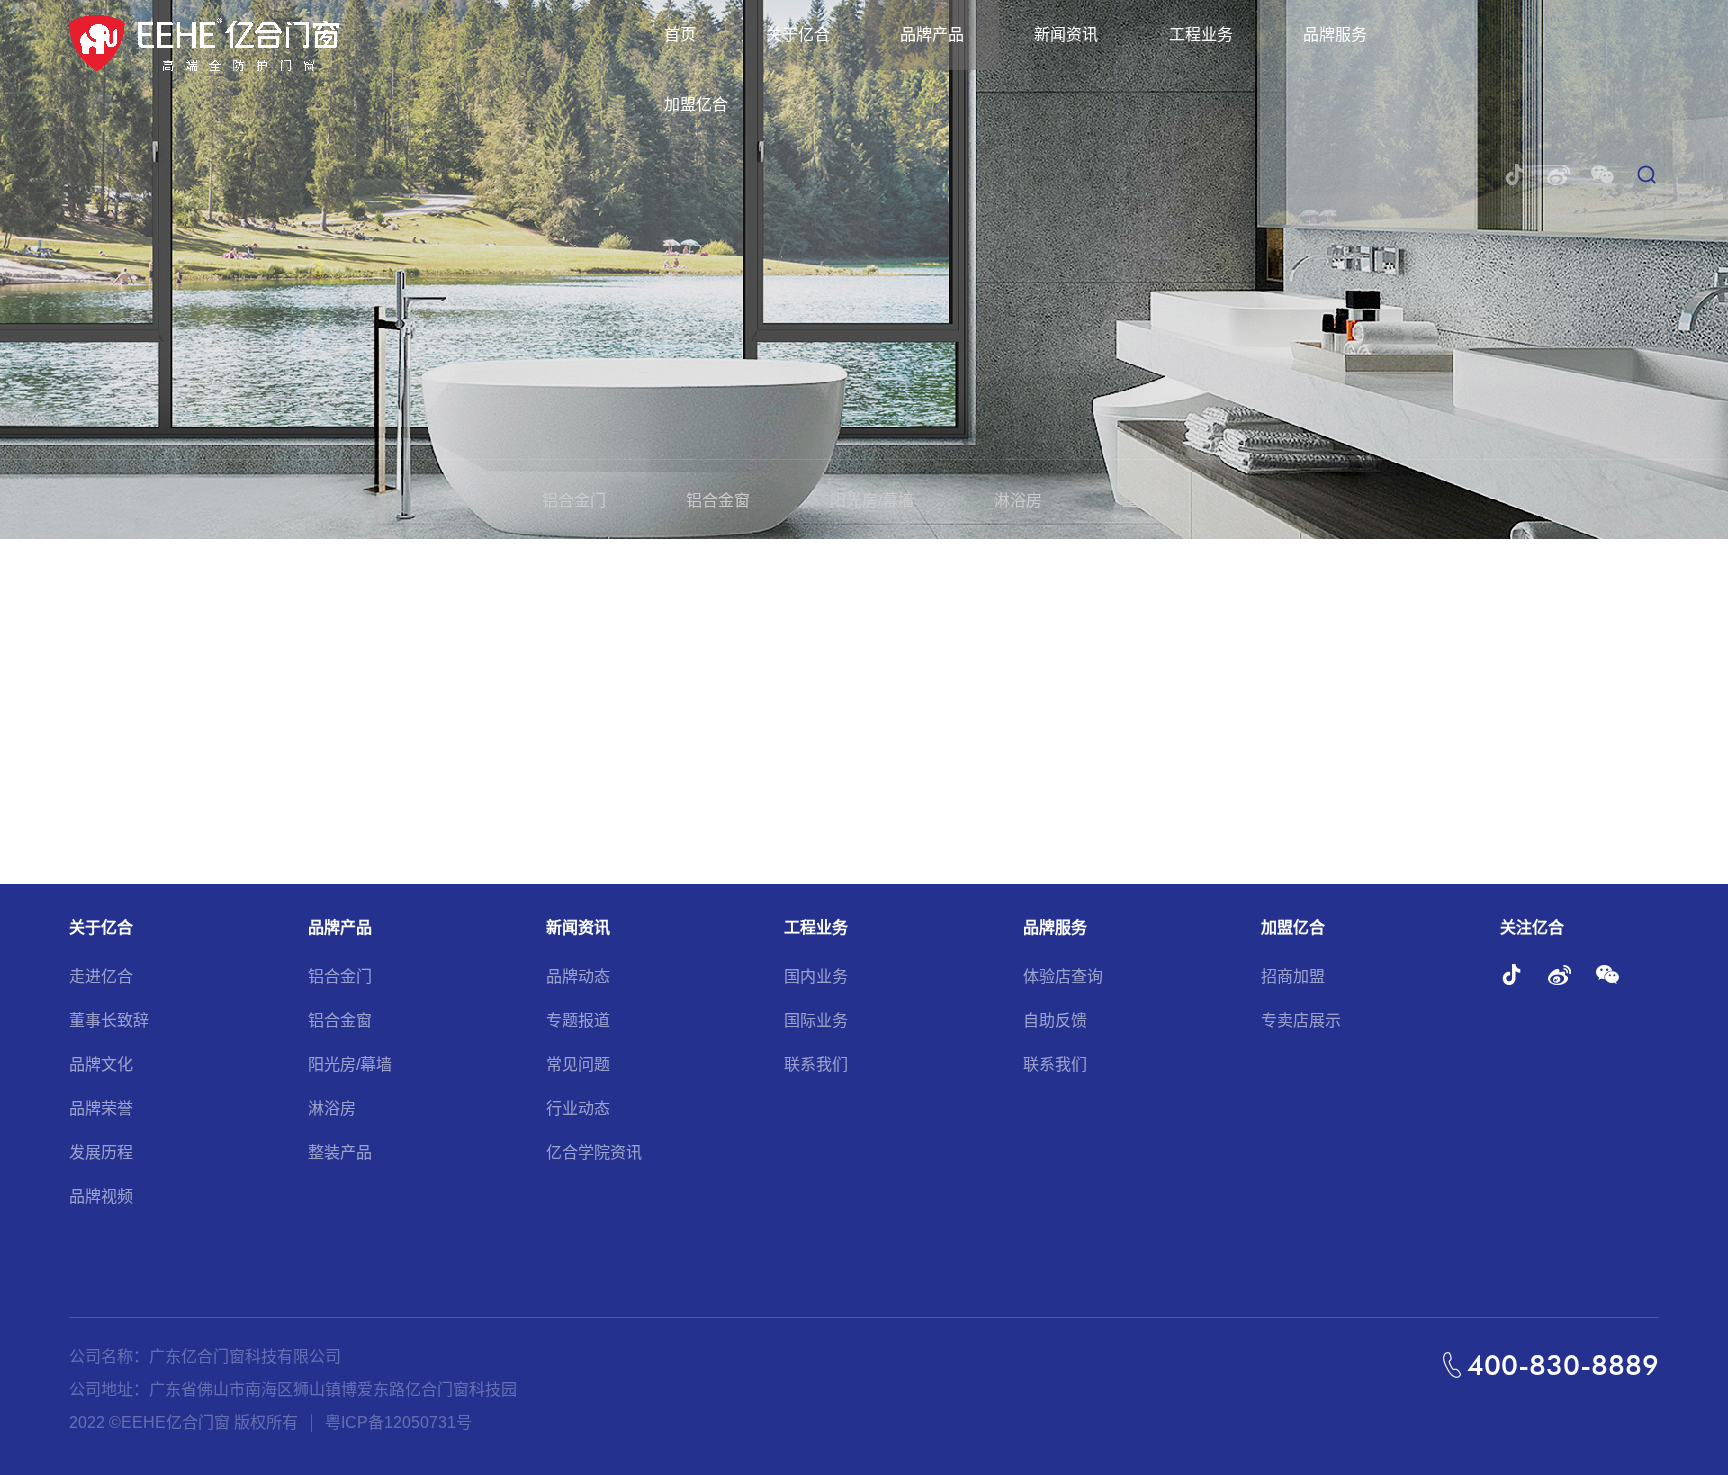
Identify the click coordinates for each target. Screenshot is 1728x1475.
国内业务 (816, 976)
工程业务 (1201, 34)
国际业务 (816, 1020)
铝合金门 (574, 500)
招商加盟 (1293, 976)
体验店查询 (1063, 976)
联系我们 (816, 1064)
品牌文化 (101, 1064)
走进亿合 (101, 976)
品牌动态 (578, 976)
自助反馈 (1055, 1020)
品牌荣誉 (101, 1108)
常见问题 (578, 1064)
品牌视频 (101, 1196)
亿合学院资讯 (594, 1152)
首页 (680, 34)
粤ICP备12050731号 (398, 1422)
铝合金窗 (718, 500)
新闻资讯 (1066, 34)
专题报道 (578, 1020)
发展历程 (101, 1152)
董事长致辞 (109, 1020)
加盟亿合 (696, 104)
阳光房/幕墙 (872, 500)
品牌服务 (1335, 34)
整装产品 (1154, 500)
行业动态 (578, 1108)
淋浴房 (1018, 500)
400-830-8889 (1563, 1365)
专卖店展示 (1301, 1020)
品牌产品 (932, 34)
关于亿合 (798, 34)
